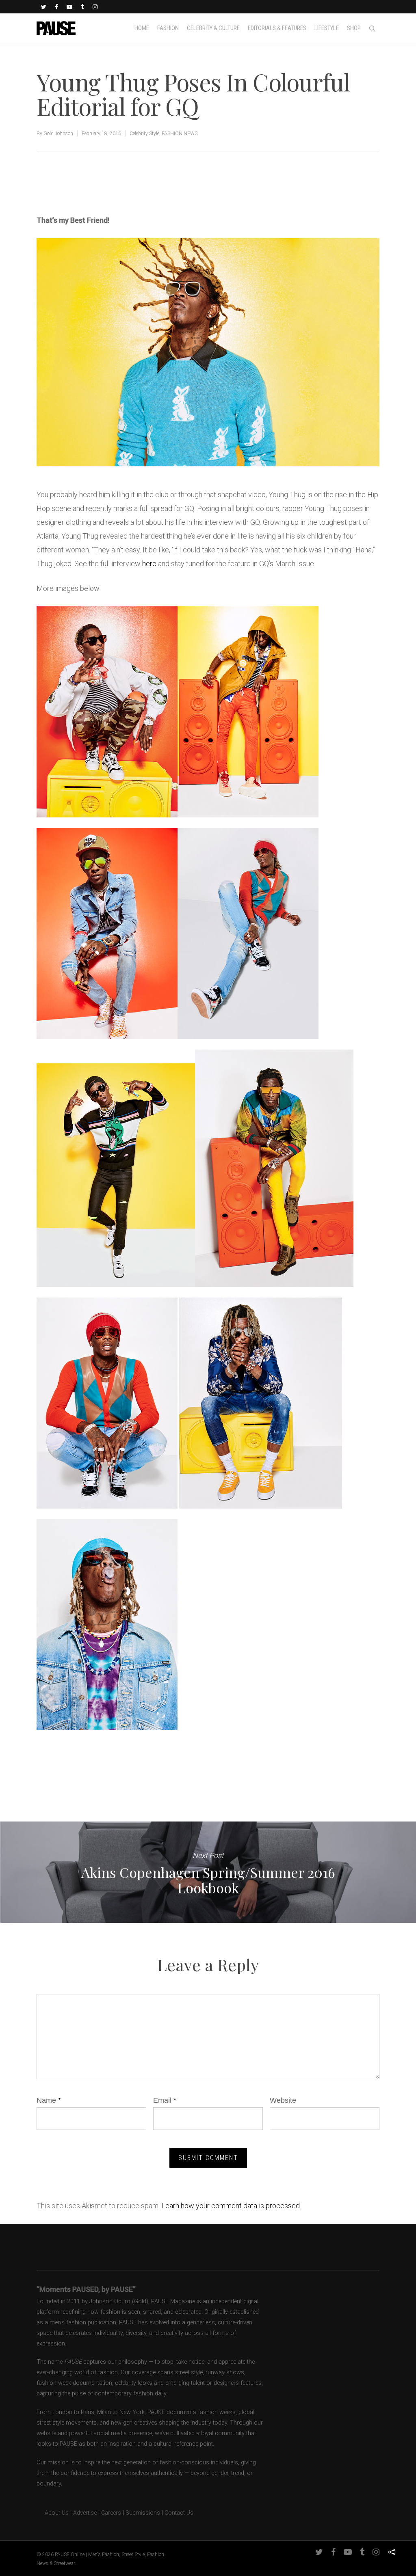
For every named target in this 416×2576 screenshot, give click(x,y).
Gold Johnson (58, 134)
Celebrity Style (144, 134)
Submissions (143, 2513)
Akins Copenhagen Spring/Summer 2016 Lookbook (208, 1872)
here (149, 564)
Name (49, 2100)
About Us (53, 2513)
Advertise (85, 2513)
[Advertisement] (132, 186)
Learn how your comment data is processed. (231, 2206)
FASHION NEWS (180, 134)
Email (165, 2100)
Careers (111, 2513)
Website (283, 2100)
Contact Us (179, 2513)
